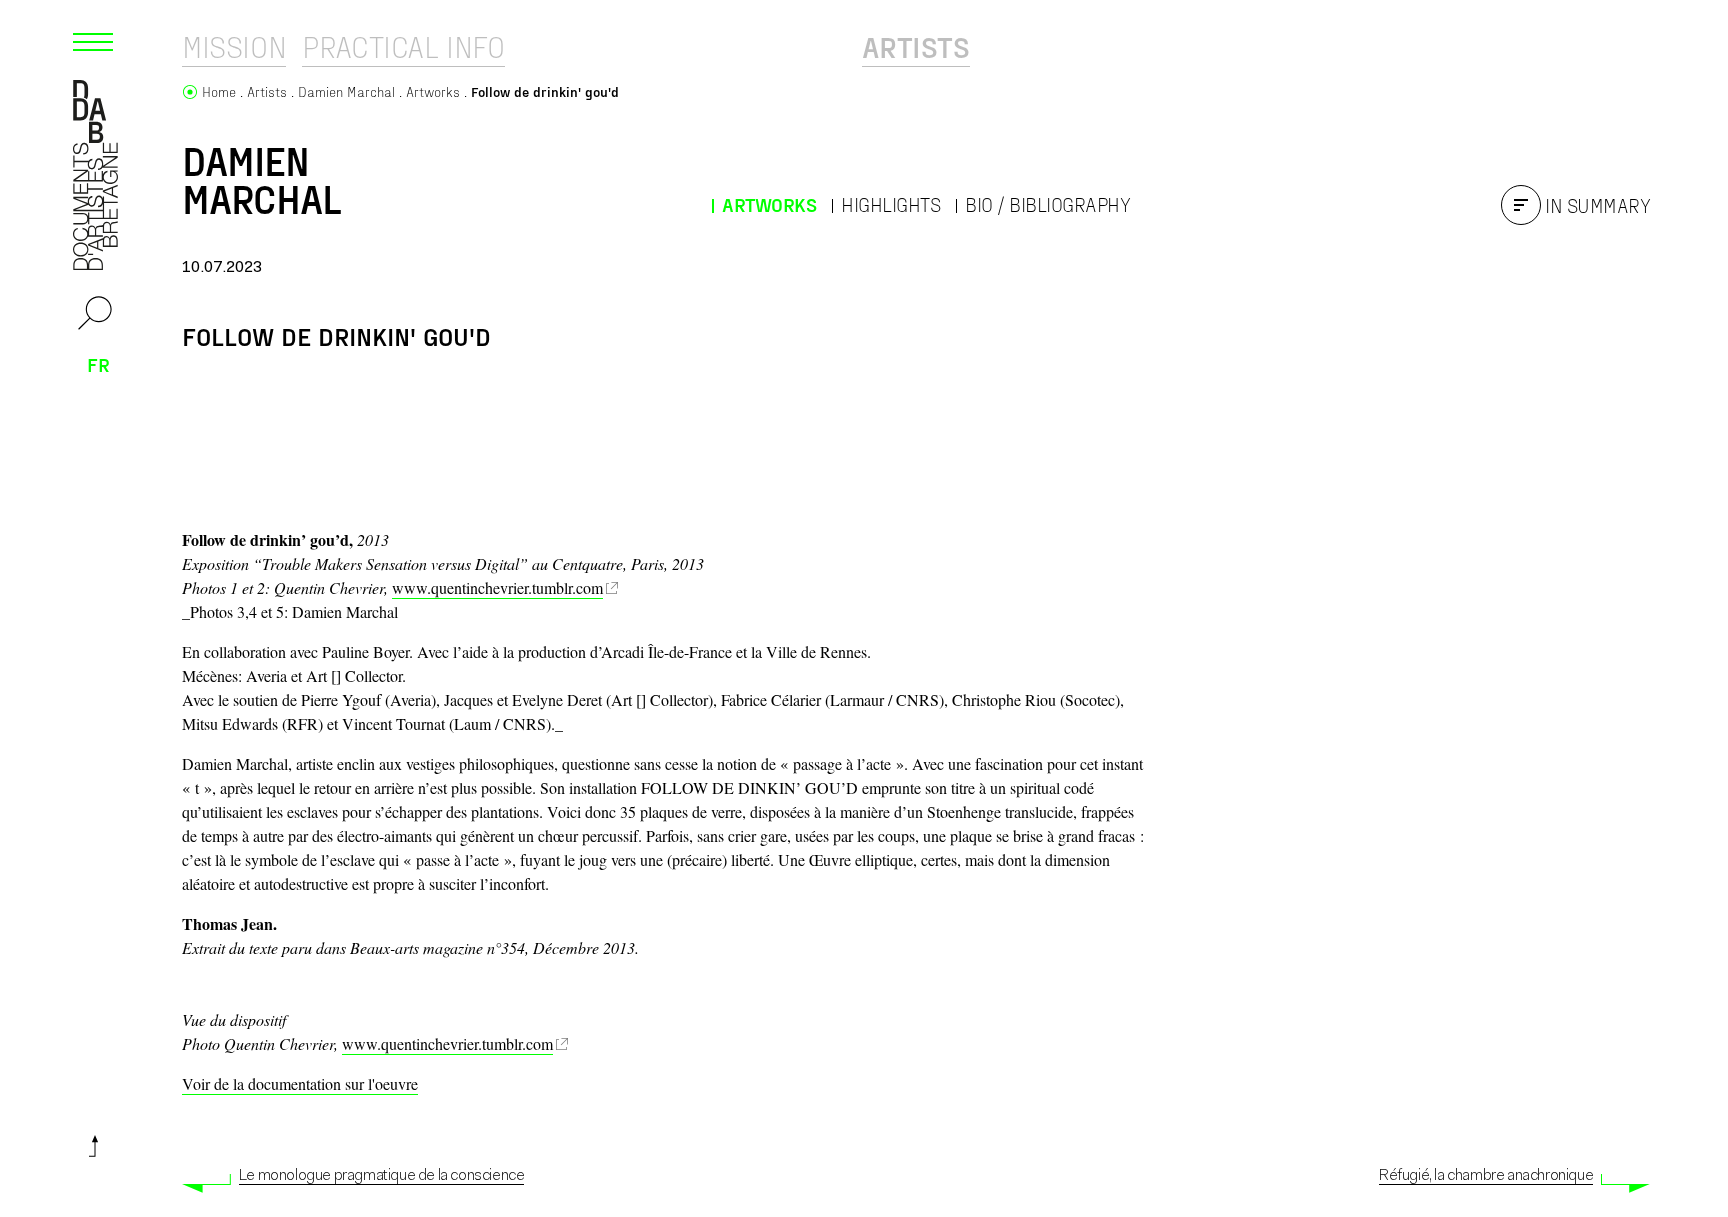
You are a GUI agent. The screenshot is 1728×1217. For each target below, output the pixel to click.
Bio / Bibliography (1047, 204)
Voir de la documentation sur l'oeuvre (300, 1083)
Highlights (890, 204)
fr (98, 364)
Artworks (769, 204)
